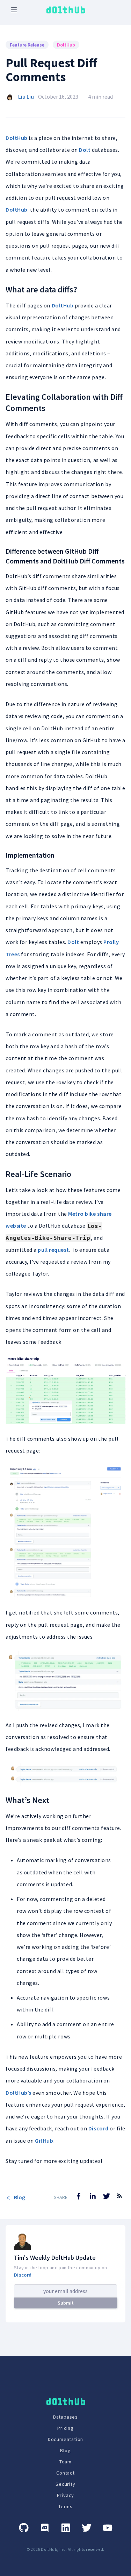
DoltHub (66, 45)
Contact (65, 2473)
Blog (20, 2197)
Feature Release (27, 45)
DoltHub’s (19, 2093)
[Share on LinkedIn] (93, 2196)
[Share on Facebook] (79, 2196)
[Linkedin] (66, 2528)
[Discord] (45, 2528)
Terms (65, 2506)
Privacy (66, 2495)
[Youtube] (108, 2528)
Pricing (65, 2428)
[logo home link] (66, 10)
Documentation (65, 2439)
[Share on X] (107, 2196)
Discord (99, 2128)
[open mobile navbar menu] (14, 10)
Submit (66, 2303)
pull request (53, 1250)
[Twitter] (87, 2528)
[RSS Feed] (119, 2201)
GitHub (44, 2141)
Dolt (85, 150)
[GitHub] (24, 2528)
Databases (65, 2417)
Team (65, 2462)
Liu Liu (26, 97)
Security (65, 2484)
